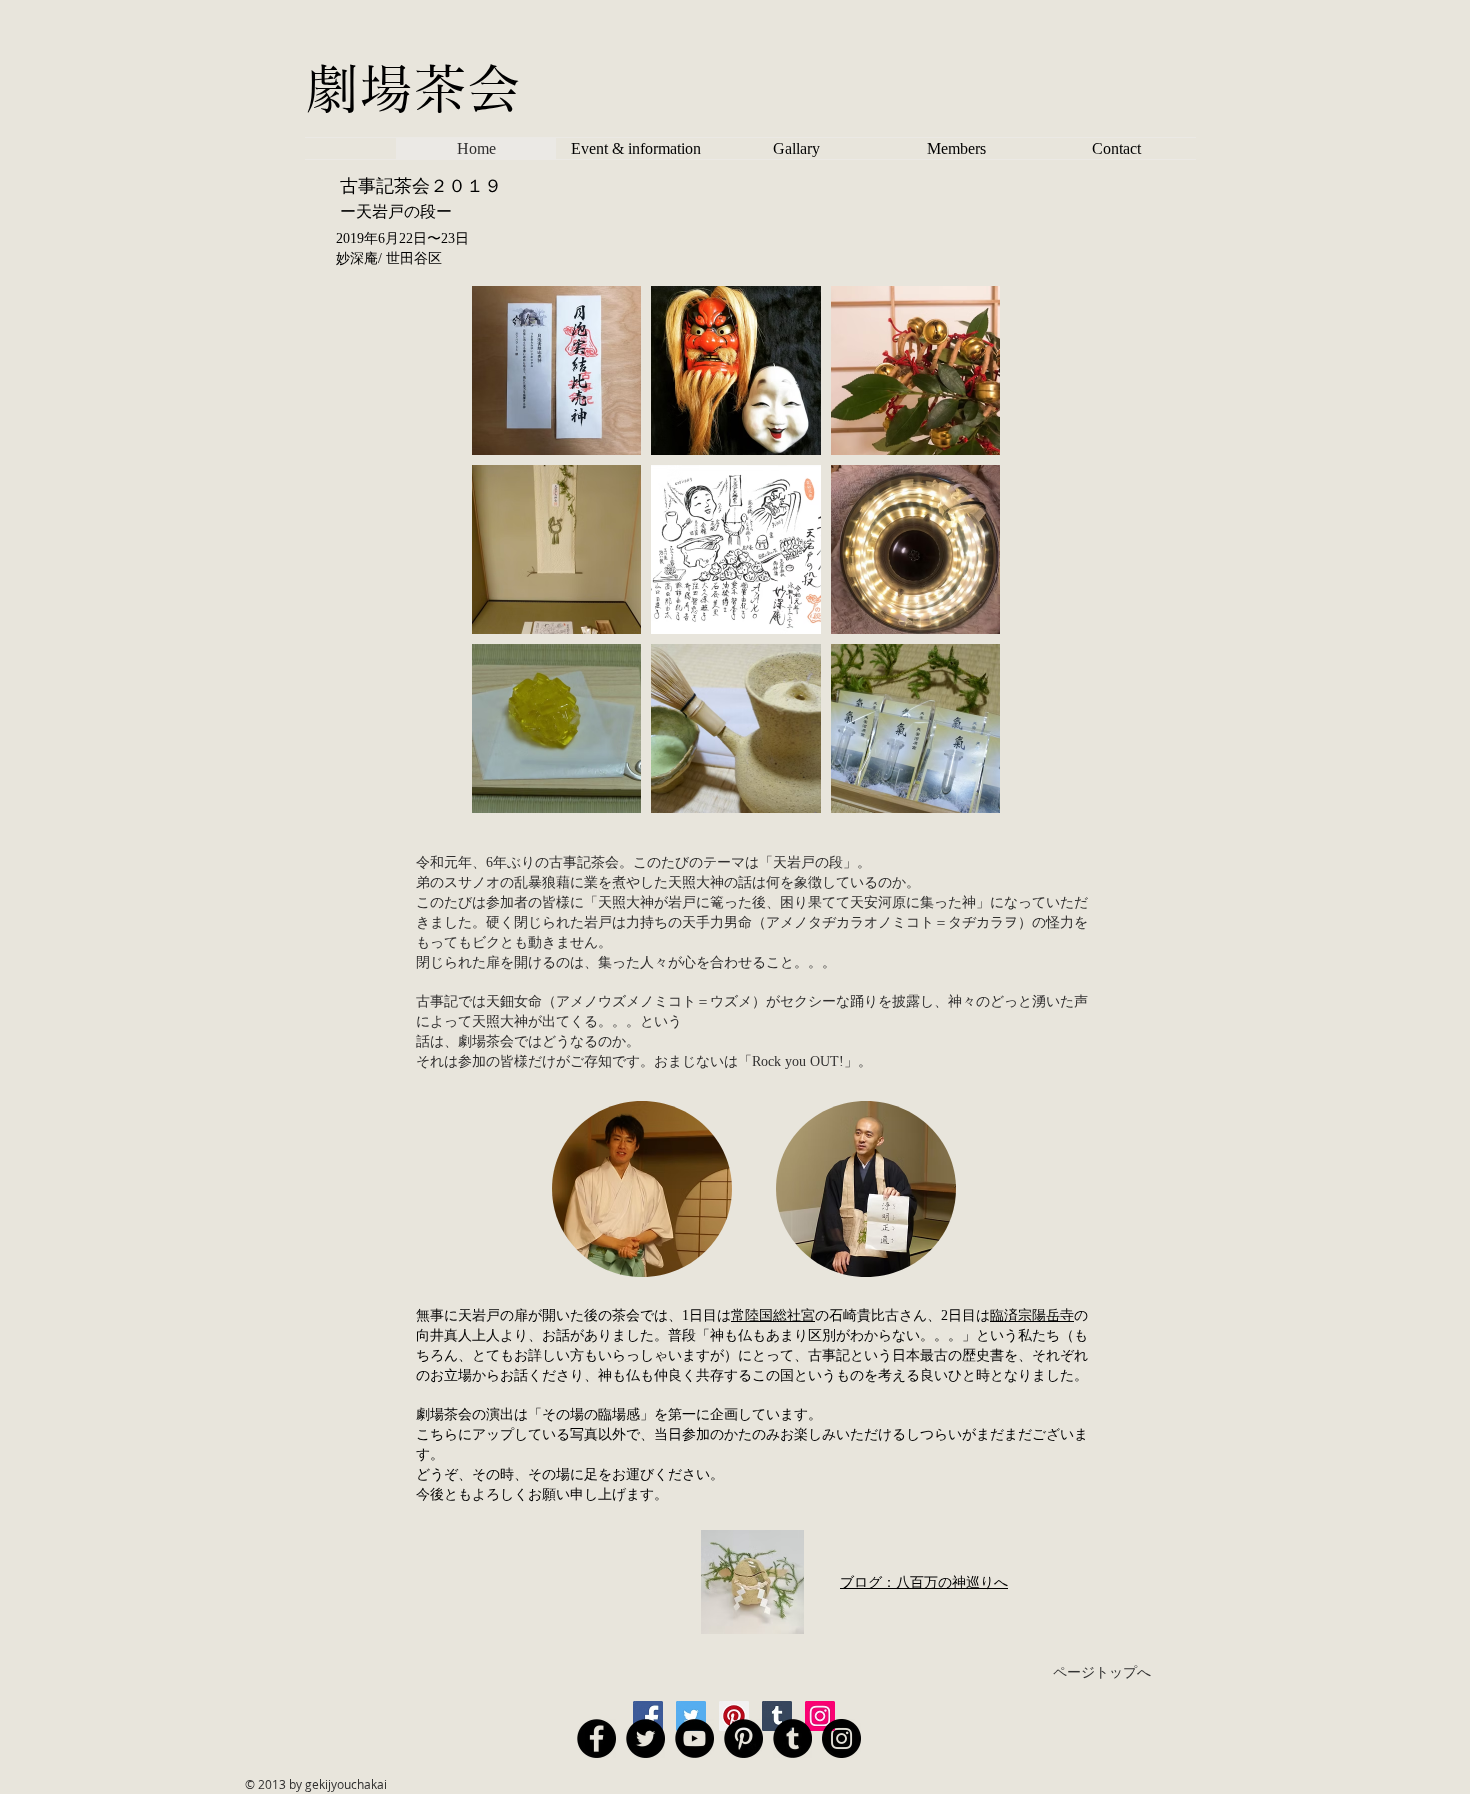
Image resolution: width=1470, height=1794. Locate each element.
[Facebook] (648, 1716)
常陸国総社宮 (773, 1315)
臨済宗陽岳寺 (1032, 1315)
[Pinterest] (734, 1716)
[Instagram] (820, 1716)
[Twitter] (691, 1716)
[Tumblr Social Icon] (792, 1738)
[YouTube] (694, 1738)
